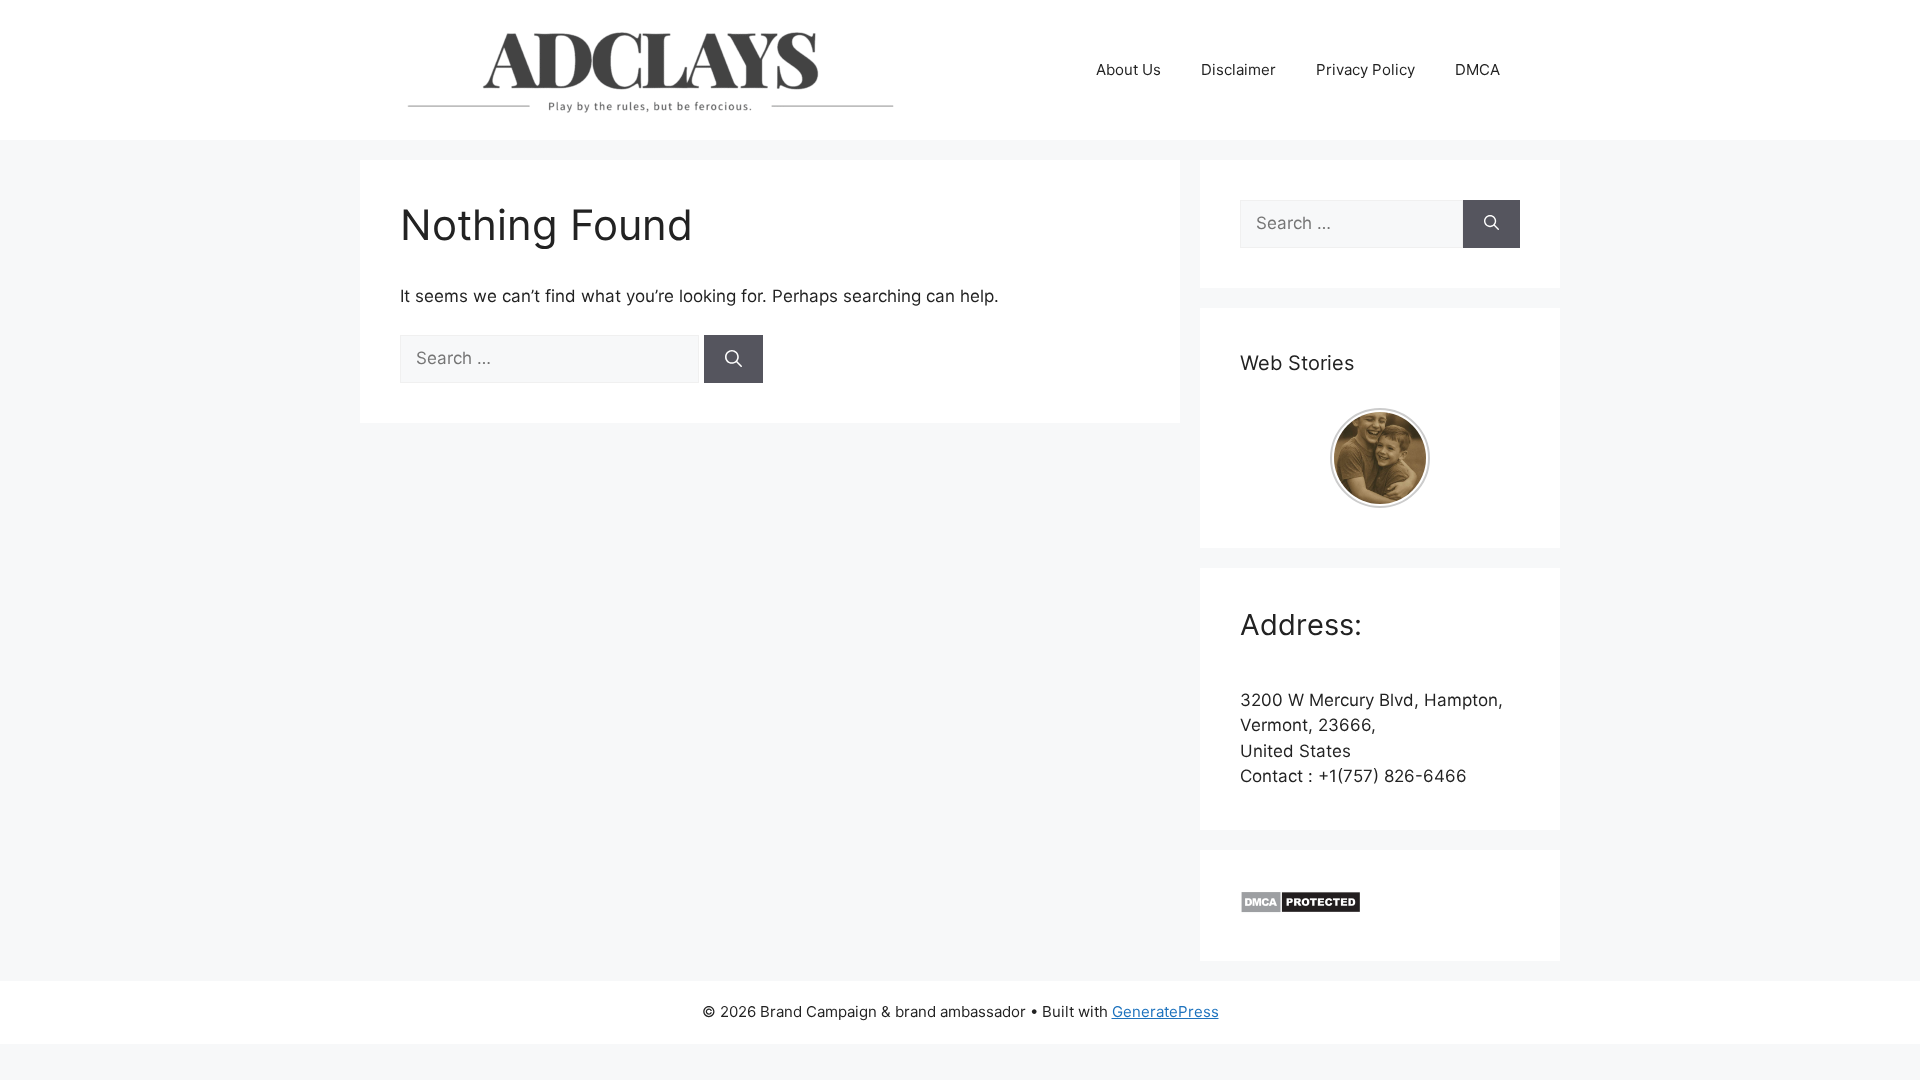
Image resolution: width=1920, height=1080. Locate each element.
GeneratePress (1165, 1011)
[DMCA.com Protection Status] (1300, 908)
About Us (1128, 69)
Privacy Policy (1365, 69)
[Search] (733, 359)
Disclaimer (1238, 69)
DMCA (1477, 69)
